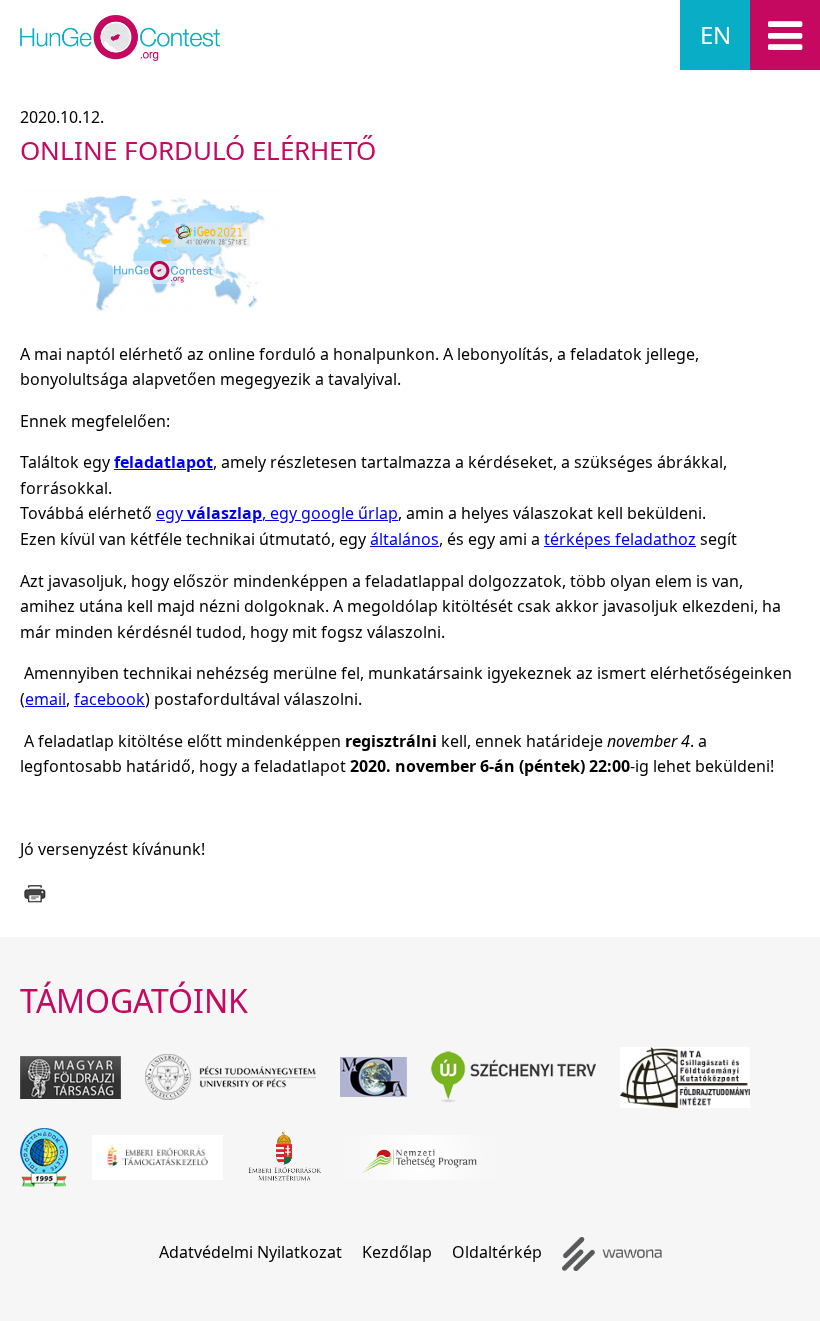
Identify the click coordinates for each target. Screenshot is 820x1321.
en (715, 34)
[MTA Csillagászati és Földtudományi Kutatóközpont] (685, 1077)
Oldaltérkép (497, 1252)
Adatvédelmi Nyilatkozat (250, 1252)
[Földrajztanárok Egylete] (44, 1157)
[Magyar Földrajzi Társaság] (70, 1077)
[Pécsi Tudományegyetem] (230, 1077)
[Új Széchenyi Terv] (513, 1077)
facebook (109, 699)
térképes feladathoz (620, 539)
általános (404, 539)
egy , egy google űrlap (277, 513)
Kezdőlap (397, 1252)
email (45, 699)
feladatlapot (163, 462)
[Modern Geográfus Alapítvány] (373, 1077)
